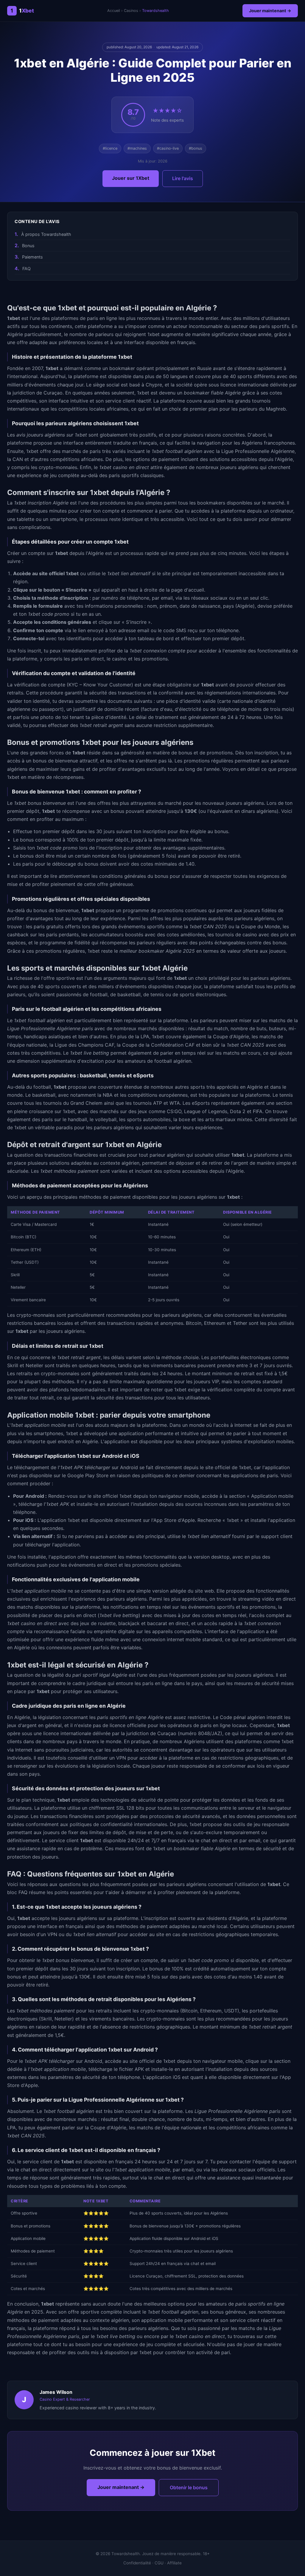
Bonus (28, 246)
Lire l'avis (183, 178)
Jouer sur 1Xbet (131, 178)
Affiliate (174, 2563)
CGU (159, 2563)
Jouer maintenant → (270, 11)
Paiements (32, 257)
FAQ (27, 269)
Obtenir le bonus (189, 2487)
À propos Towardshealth (46, 234)
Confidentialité (137, 2563)
